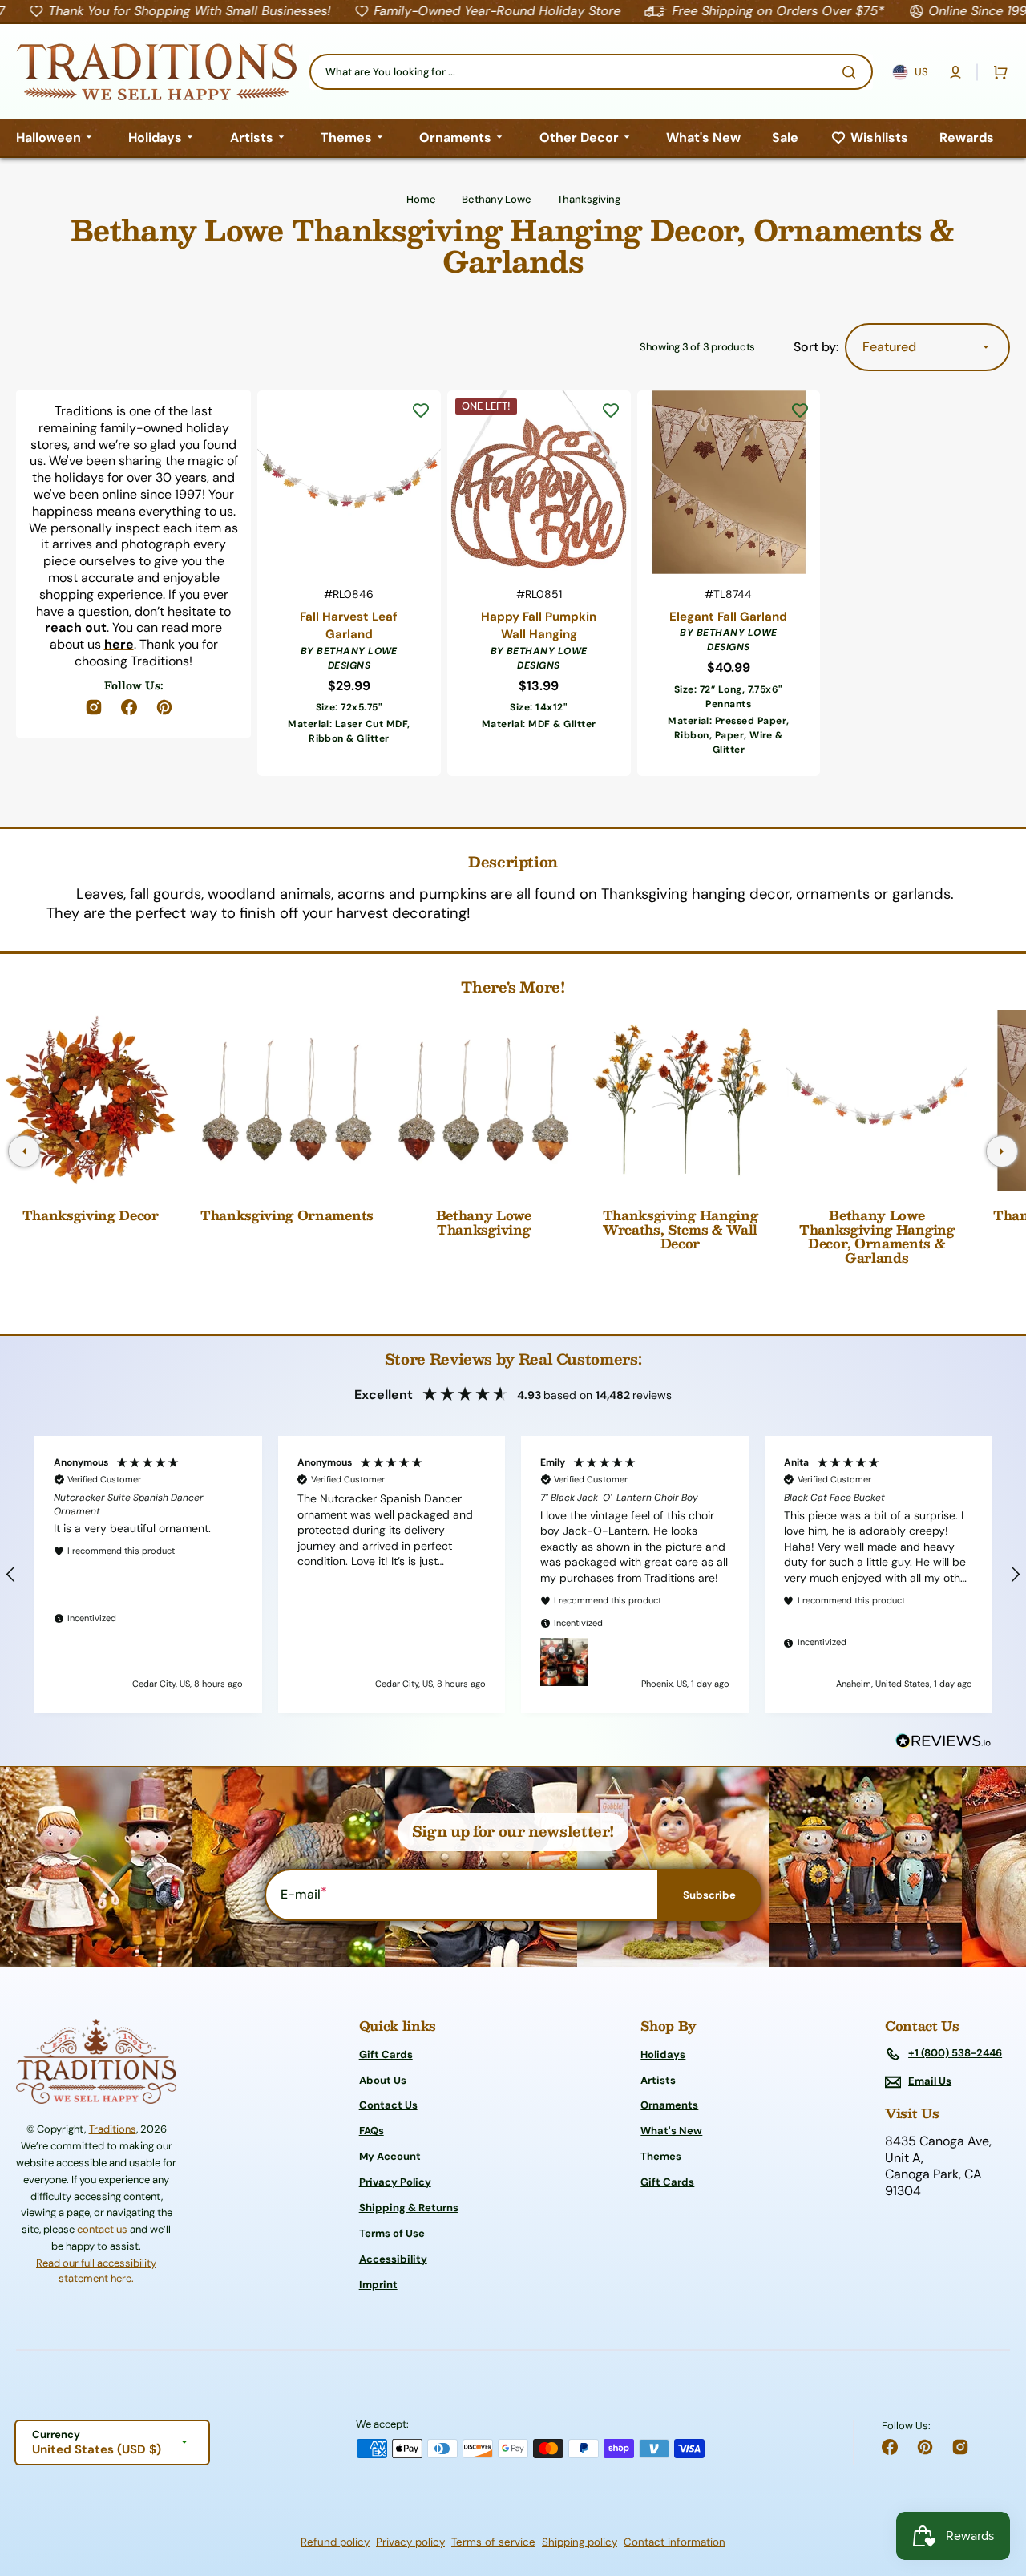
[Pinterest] (925, 2447)
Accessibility (393, 2259)
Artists (658, 2080)
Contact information (675, 2542)
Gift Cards (386, 2055)
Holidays (663, 2055)
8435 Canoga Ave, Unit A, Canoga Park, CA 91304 (938, 2166)
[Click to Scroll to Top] (997, 2483)
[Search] (852, 72)
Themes (661, 2156)
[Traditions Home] (156, 72)
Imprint (378, 2285)
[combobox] (591, 72)
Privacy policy (410, 2542)
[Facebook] (890, 2447)
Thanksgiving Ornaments (287, 1215)
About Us (383, 2080)
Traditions (113, 2129)
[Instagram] (960, 2447)
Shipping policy (580, 2542)
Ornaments (669, 2105)
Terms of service (493, 2542)
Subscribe (709, 1895)
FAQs (372, 2131)
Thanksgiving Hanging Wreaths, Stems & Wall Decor (681, 1229)
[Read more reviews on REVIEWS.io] (943, 1742)
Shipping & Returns (409, 2208)
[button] (955, 72)
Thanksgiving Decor (91, 1215)
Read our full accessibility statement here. (96, 2271)
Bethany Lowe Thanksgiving (484, 1222)
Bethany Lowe (497, 200)
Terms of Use (392, 2233)
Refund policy (335, 2542)
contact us (102, 2229)
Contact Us (388, 2105)
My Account (390, 2156)
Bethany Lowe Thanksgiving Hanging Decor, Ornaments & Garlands (877, 1236)
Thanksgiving (589, 200)
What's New (671, 2131)
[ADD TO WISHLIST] (421, 410)
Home (421, 200)
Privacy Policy (395, 2182)
